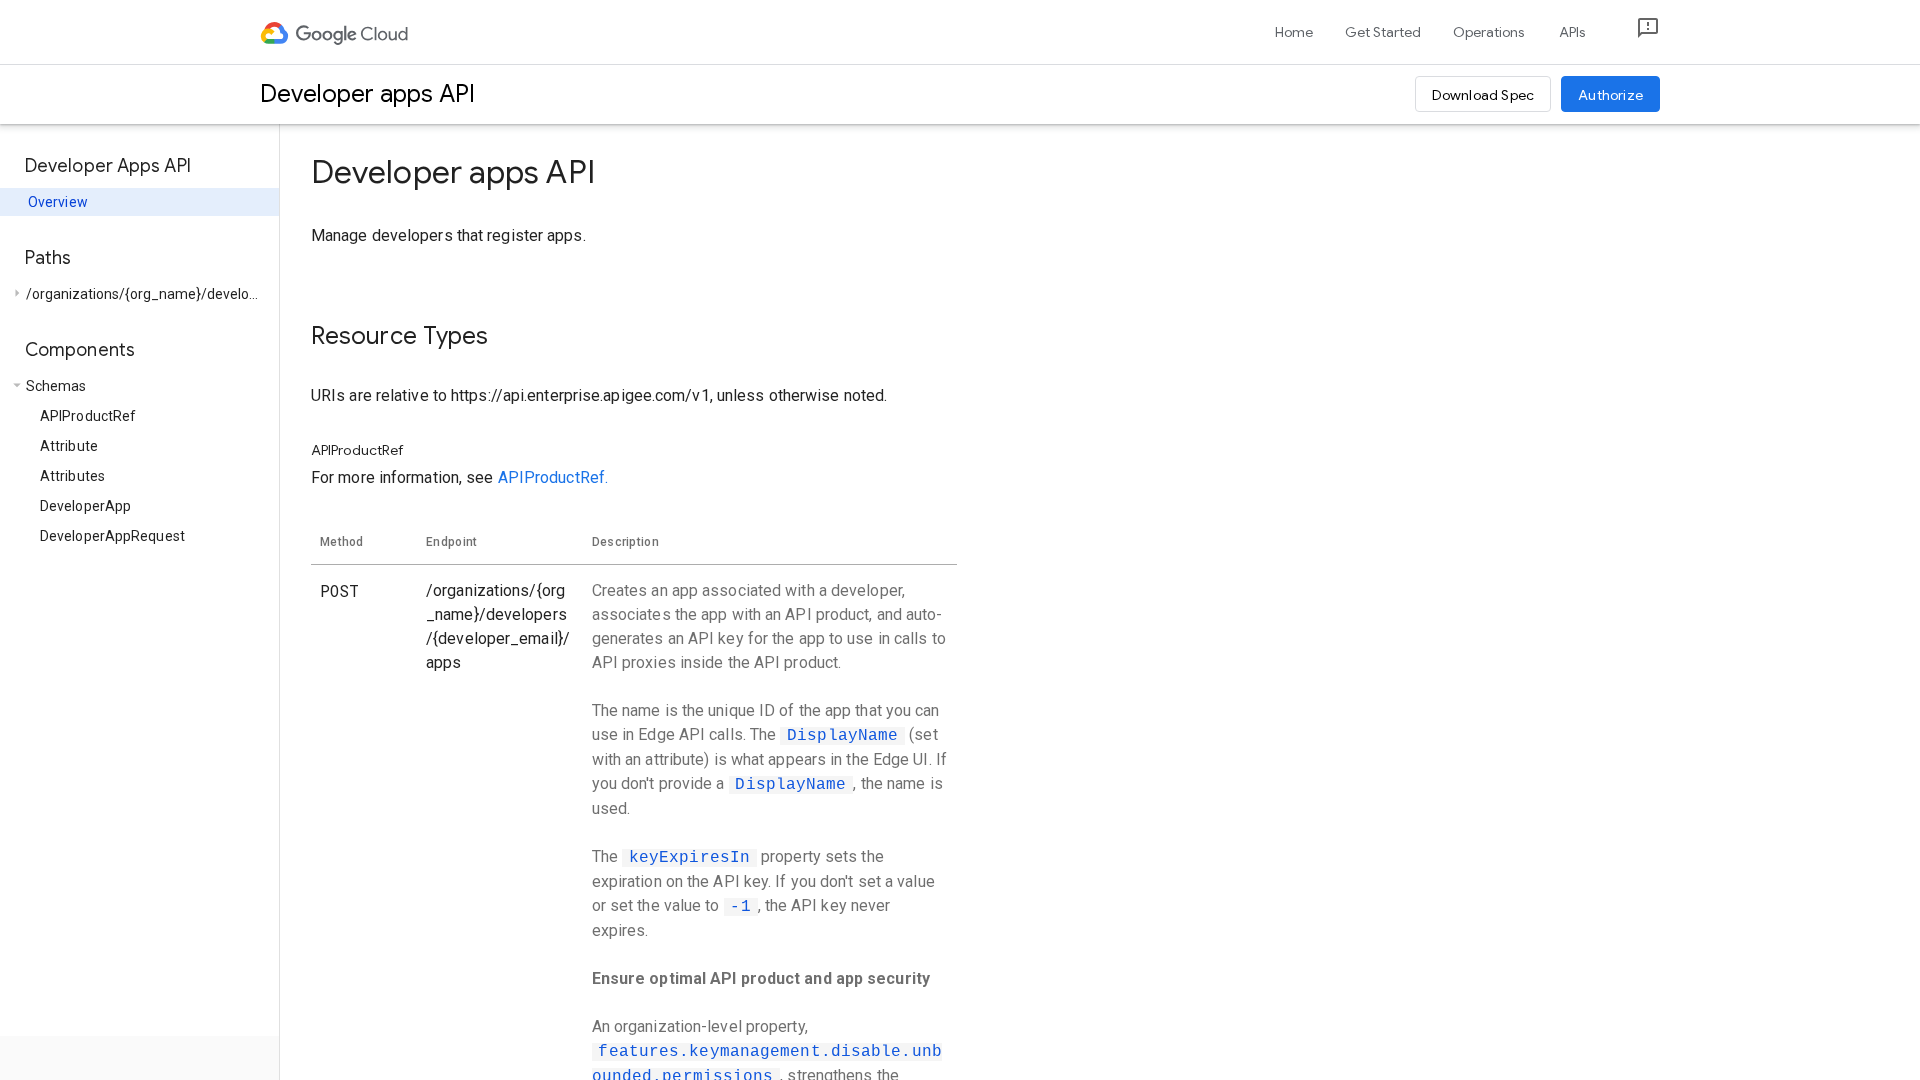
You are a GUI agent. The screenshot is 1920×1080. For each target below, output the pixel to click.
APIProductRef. (553, 477)
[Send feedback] (1632, 32)
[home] (335, 32)
